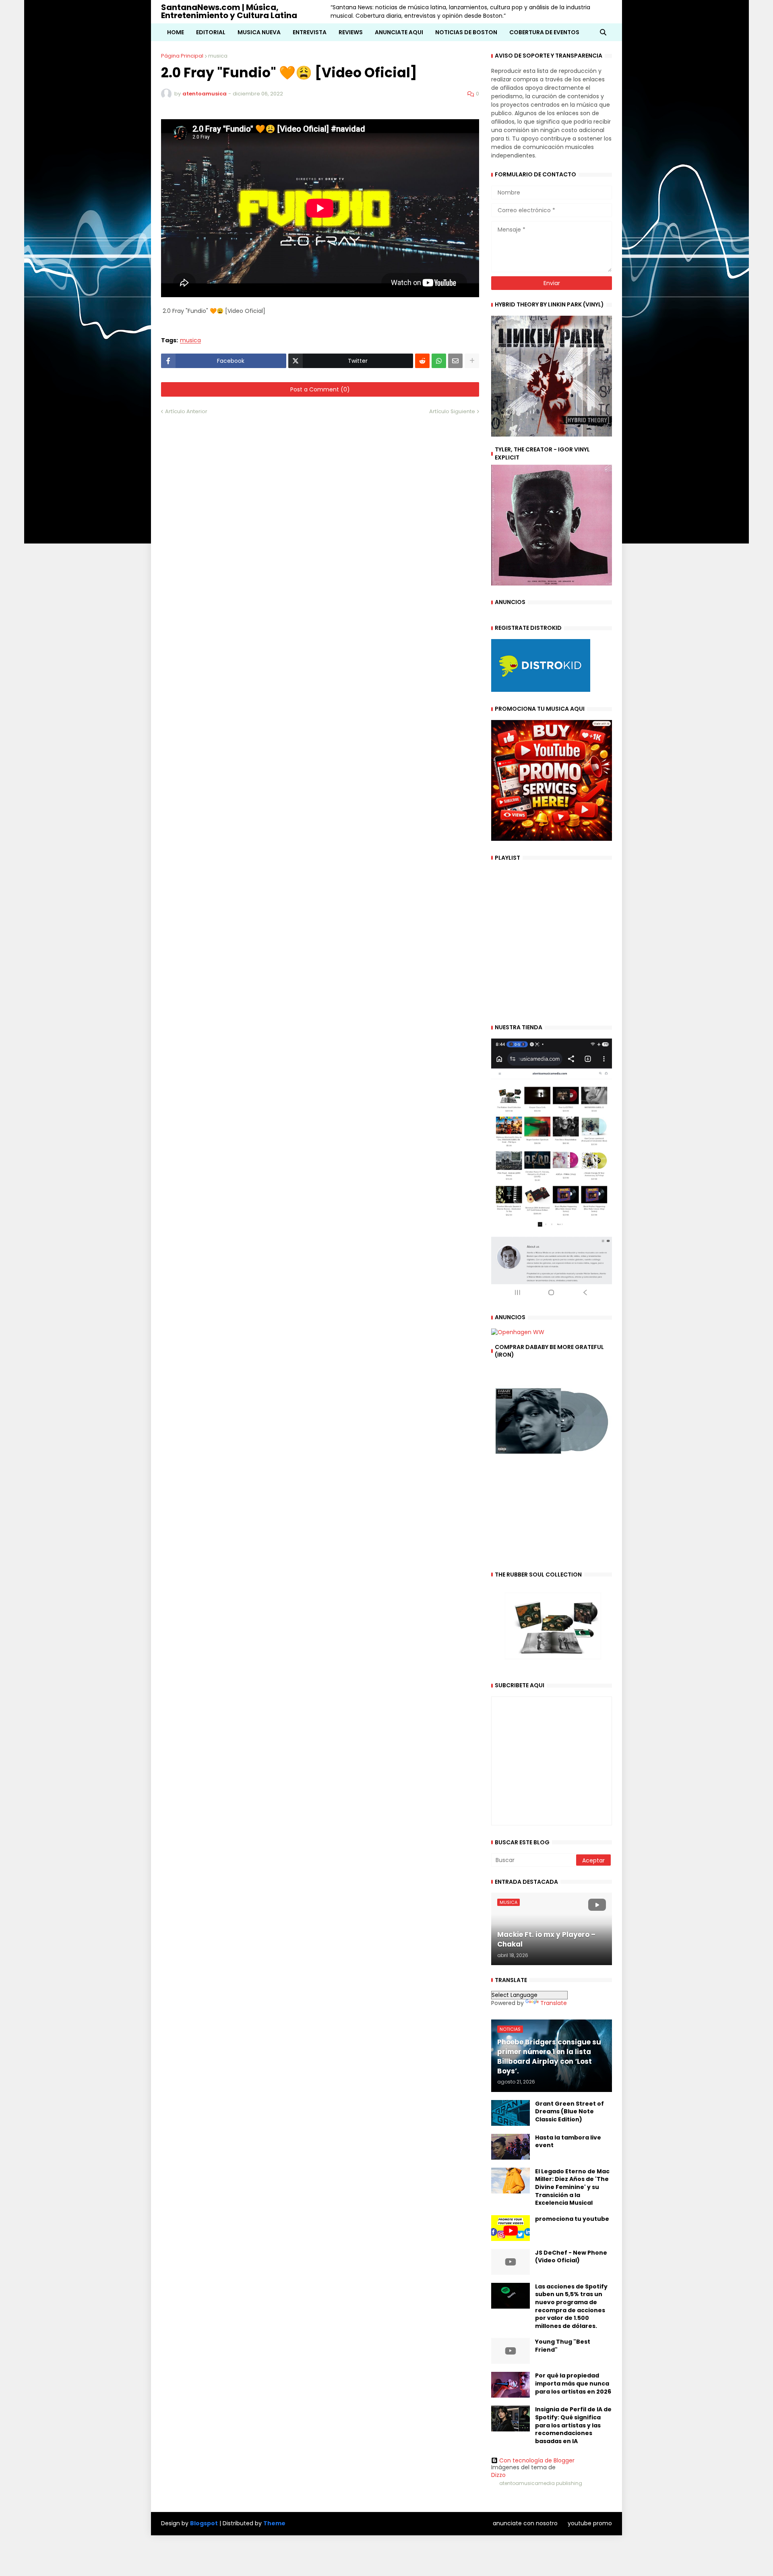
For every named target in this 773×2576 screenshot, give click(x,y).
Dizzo (498, 2475)
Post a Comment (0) (320, 389)
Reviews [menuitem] (351, 32)
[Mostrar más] (472, 361)
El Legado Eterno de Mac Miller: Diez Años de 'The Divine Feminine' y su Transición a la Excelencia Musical (572, 2187)
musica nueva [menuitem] (259, 32)
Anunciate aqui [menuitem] (399, 32)
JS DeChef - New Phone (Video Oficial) (571, 2257)
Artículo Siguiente (452, 411)
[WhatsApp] (439, 361)
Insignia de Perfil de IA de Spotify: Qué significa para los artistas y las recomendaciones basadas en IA (573, 2425)
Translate (554, 2003)
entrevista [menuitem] (310, 32)
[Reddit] (422, 361)
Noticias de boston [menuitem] (466, 32)
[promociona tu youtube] (511, 2228)
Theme (274, 2523)
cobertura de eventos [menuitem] (544, 32)
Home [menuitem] (176, 32)
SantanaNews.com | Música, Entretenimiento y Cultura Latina (229, 11)
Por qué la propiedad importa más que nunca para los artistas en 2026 (573, 2384)
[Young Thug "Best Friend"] (511, 2351)
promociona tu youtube (572, 2219)
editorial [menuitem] (211, 32)
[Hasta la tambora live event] (511, 2147)
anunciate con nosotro (525, 2523)
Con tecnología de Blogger (537, 2460)
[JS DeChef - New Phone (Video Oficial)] (511, 2262)
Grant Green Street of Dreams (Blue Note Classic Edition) (569, 2112)
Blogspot (204, 2523)
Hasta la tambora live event (568, 2142)
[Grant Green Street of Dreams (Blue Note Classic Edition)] (511, 2113)
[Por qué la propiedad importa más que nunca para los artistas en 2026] (511, 2385)
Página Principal (182, 56)
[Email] (455, 361)
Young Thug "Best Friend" (563, 2346)
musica (218, 56)
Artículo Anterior (186, 411)
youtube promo (590, 2523)
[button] (603, 32)
